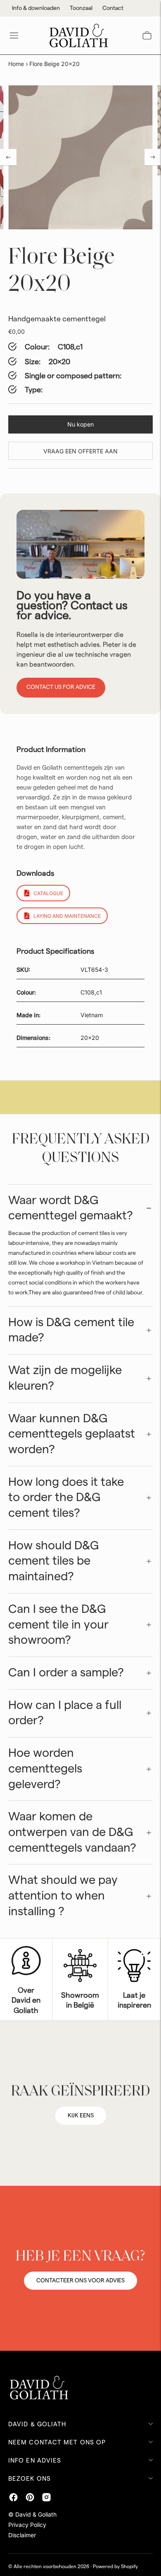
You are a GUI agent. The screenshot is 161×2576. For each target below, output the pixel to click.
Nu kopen (80, 424)
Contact (113, 8)
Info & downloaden (36, 8)
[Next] (153, 157)
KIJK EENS (81, 2116)
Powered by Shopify (115, 2567)
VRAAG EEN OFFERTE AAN (80, 451)
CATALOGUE (48, 893)
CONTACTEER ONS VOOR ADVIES (80, 2281)
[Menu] (14, 35)
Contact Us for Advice (61, 687)
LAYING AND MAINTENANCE (67, 916)
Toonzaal (81, 8)
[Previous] (8, 157)
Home (16, 64)
